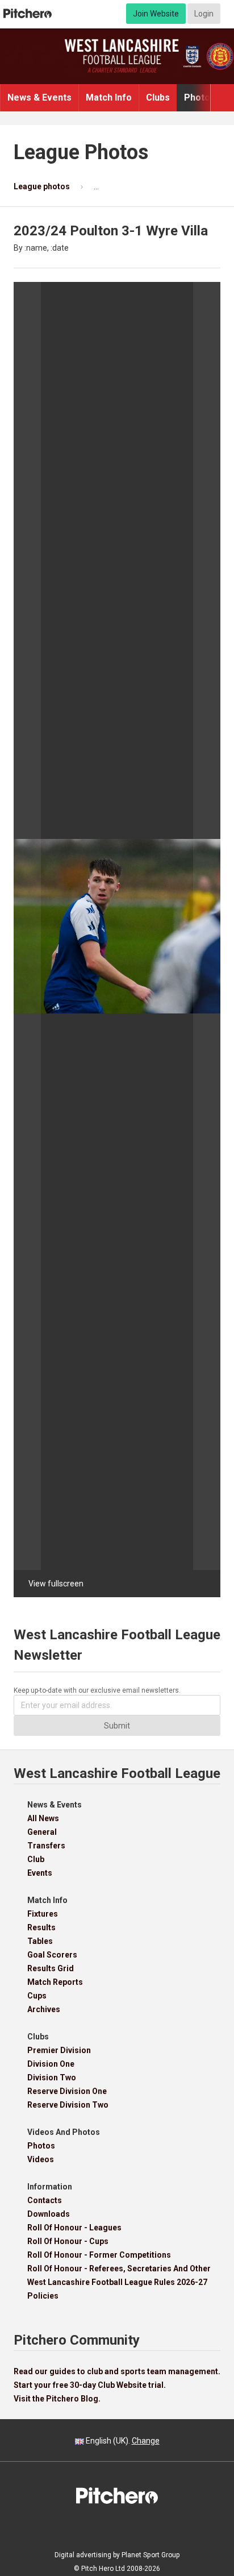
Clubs (158, 97)
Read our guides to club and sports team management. (117, 2371)
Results (41, 1927)
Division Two (52, 2078)
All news (43, 1818)
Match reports (55, 1982)
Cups (37, 1996)
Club (36, 1859)
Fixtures (43, 1914)
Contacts (45, 2200)
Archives (44, 2009)
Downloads (49, 2214)
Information (50, 2187)
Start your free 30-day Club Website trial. (90, 2385)
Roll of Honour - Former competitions (99, 2255)
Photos (200, 97)
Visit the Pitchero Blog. (57, 2399)
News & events (39, 97)
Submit (117, 1726)
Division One (51, 2064)
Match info (109, 97)
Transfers (46, 1846)
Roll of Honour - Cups (68, 2241)
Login (204, 14)
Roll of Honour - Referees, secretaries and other (119, 2268)
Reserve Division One (67, 2091)
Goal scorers (52, 1955)
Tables (40, 1941)
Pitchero (28, 14)
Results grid (51, 1968)
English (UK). (122, 2441)
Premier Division (59, 2050)
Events (40, 1873)
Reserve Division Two (68, 2105)
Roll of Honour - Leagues (74, 2228)
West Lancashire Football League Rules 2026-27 (117, 2282)
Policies (43, 2296)
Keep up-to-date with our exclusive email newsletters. (97, 1690)
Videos (41, 2159)
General (42, 1832)
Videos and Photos (64, 2132)
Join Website (156, 14)
